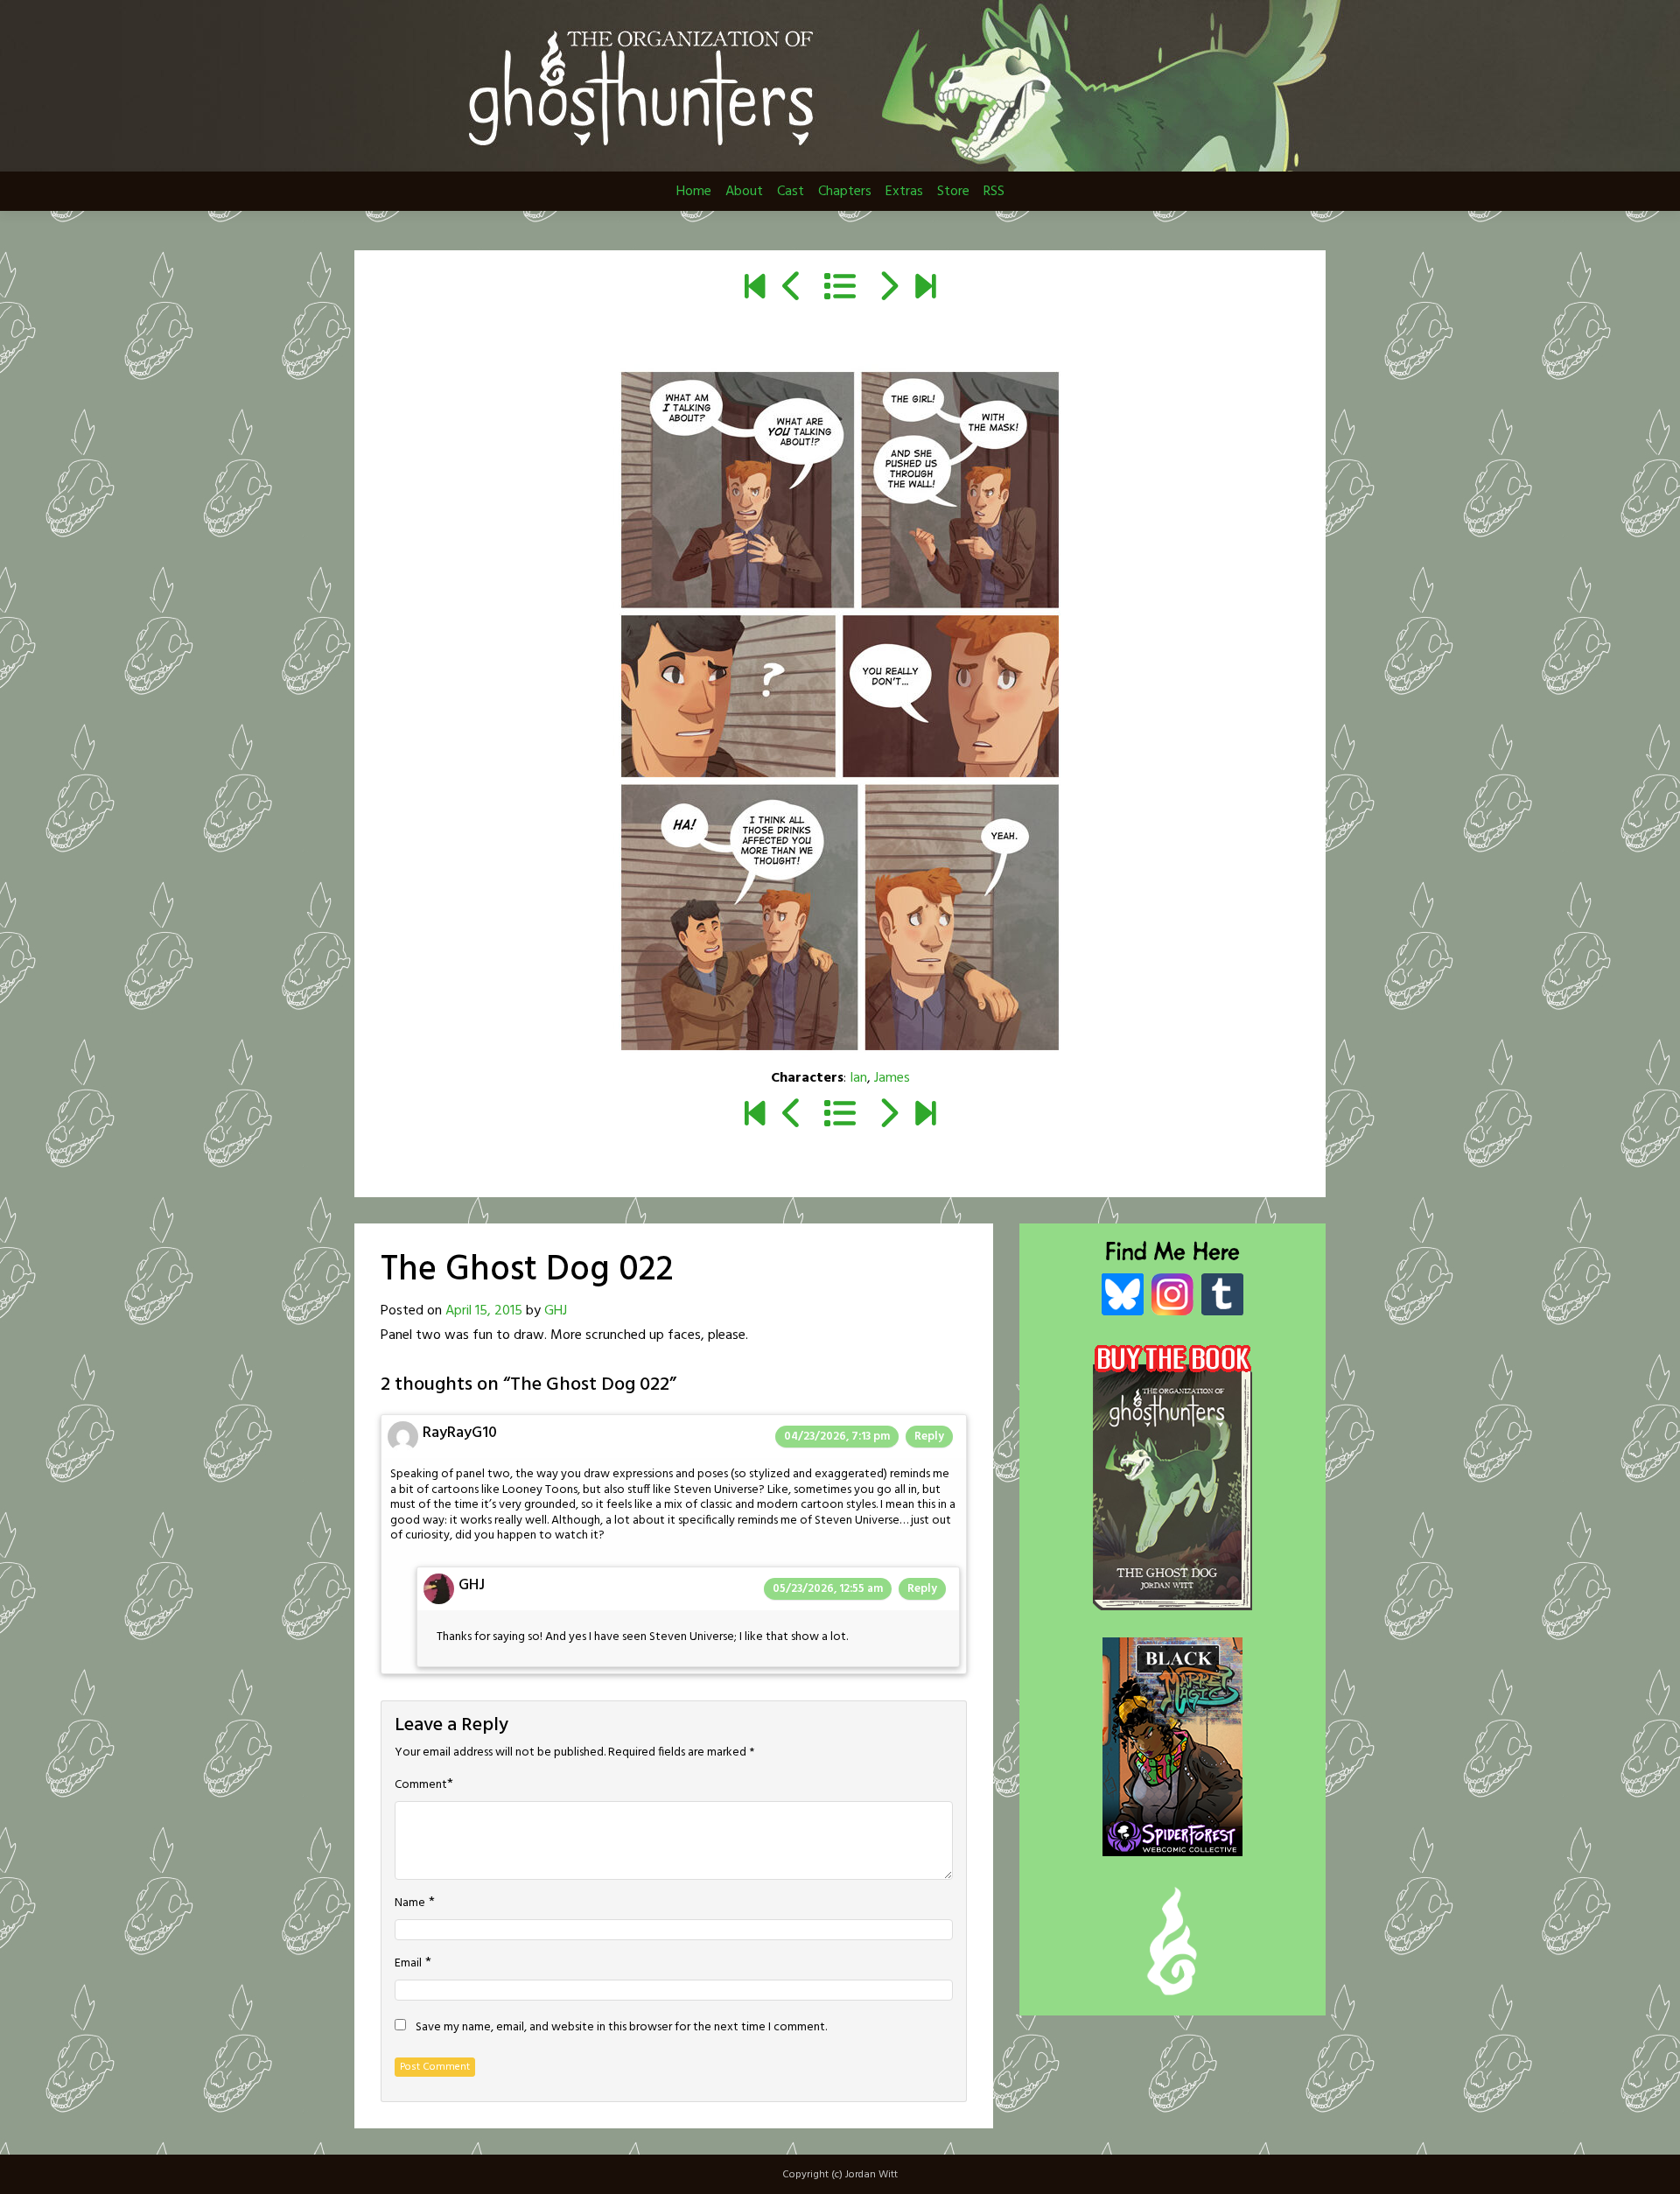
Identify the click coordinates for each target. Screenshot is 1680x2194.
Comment (421, 1785)
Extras (904, 192)
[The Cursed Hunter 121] (925, 289)
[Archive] (840, 289)
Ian (858, 1078)
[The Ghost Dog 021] (792, 289)
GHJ (556, 1311)
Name (410, 1903)
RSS (994, 192)
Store (953, 192)
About (744, 192)
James (892, 1078)
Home (694, 192)
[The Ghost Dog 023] (888, 289)
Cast (791, 192)
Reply (929, 1437)
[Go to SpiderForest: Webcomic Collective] (1172, 1838)
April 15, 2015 (484, 1311)
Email (408, 1964)
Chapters (845, 192)
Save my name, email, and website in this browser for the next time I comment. (621, 2028)
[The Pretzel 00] (755, 289)
